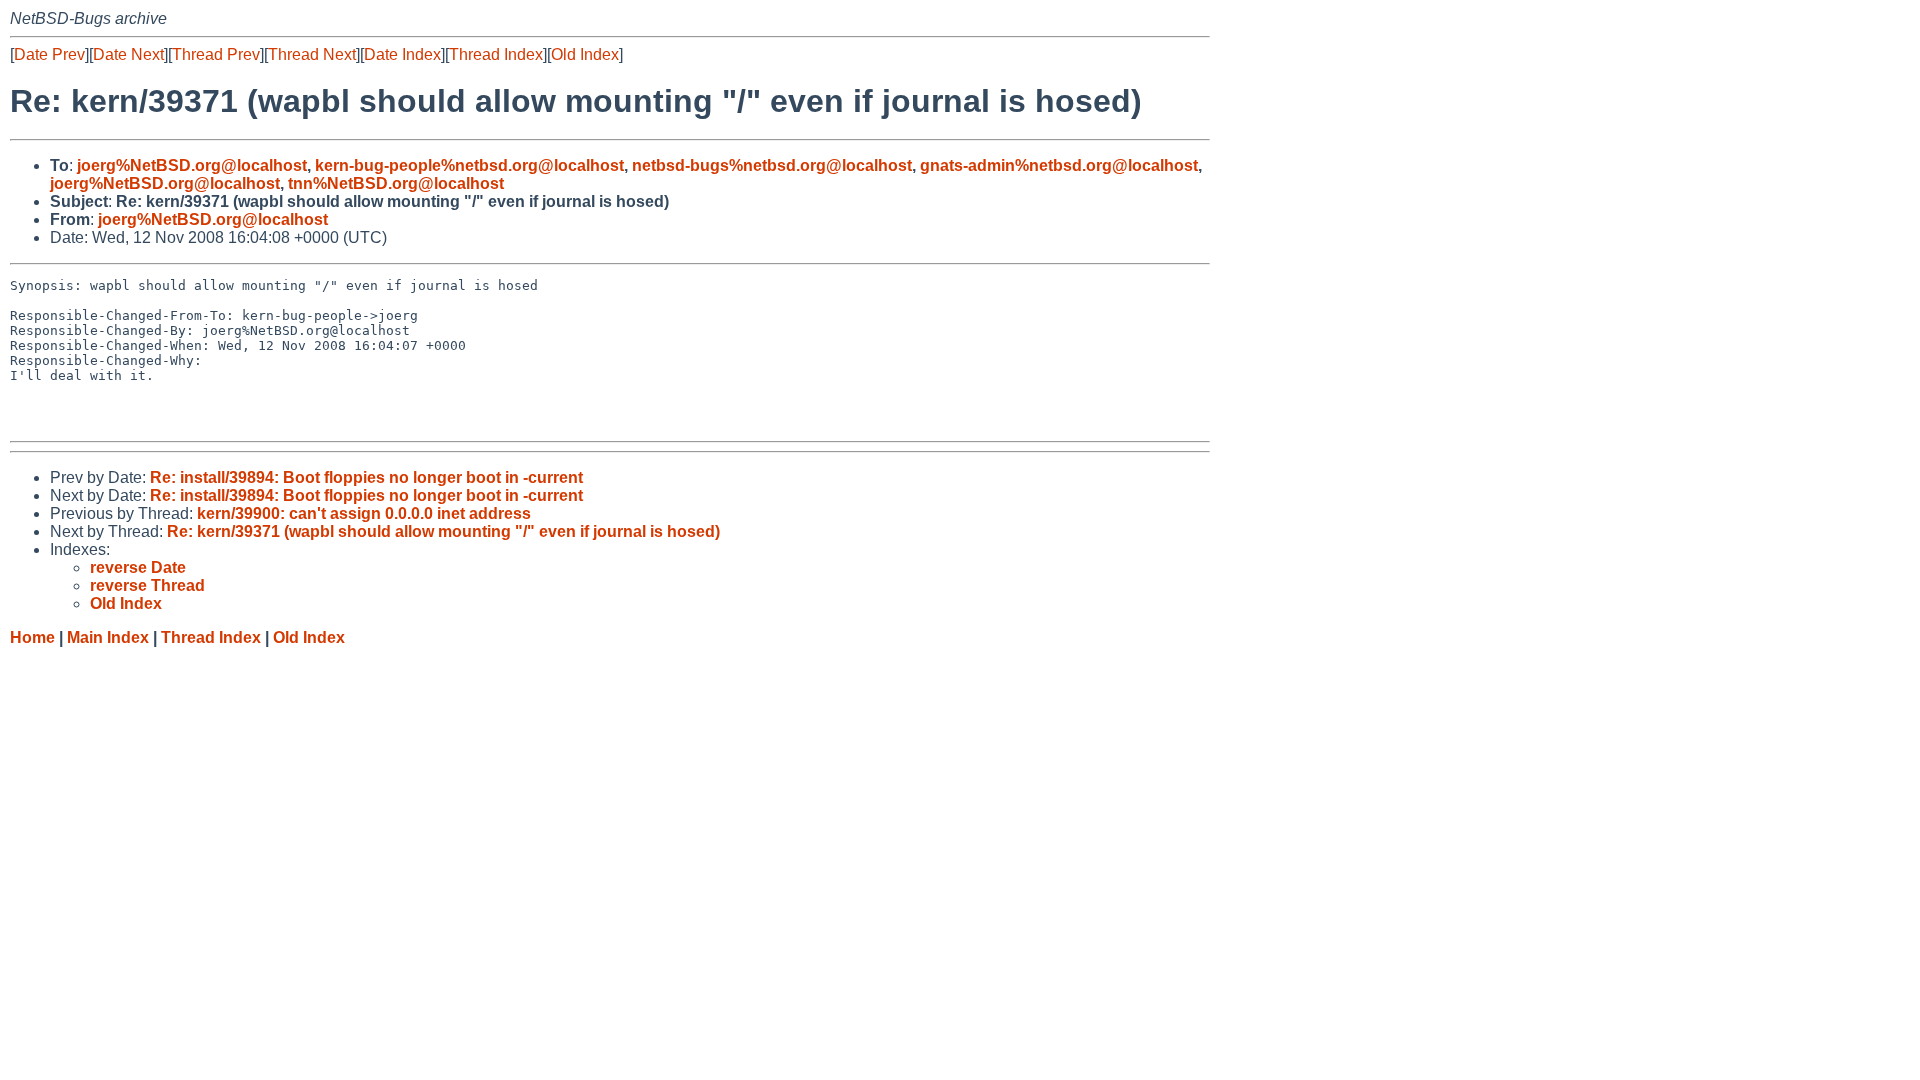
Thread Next (312, 54)
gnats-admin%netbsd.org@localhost (1059, 165)
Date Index (402, 54)
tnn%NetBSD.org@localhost (396, 183)
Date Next (128, 54)
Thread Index (496, 54)
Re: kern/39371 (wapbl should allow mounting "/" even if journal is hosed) (443, 531)
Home (32, 637)
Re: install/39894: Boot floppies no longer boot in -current (366, 477)
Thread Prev (216, 54)
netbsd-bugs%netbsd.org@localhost (772, 165)
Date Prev (49, 54)
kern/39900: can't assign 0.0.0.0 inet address (364, 513)
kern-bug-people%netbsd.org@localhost (469, 165)
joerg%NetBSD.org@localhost (192, 165)
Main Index (108, 637)
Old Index (585, 54)
